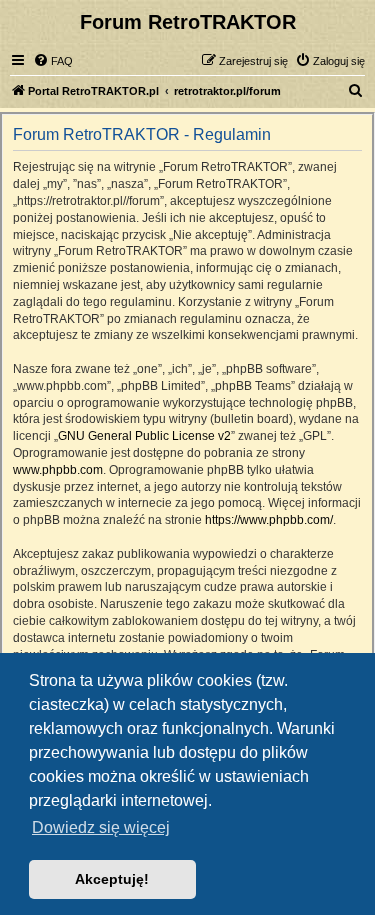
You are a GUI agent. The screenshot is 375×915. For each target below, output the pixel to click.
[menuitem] (53, 61)
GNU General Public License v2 (144, 436)
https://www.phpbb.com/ (269, 520)
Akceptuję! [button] (112, 879)
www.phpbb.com (58, 470)
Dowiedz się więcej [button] (101, 827)
